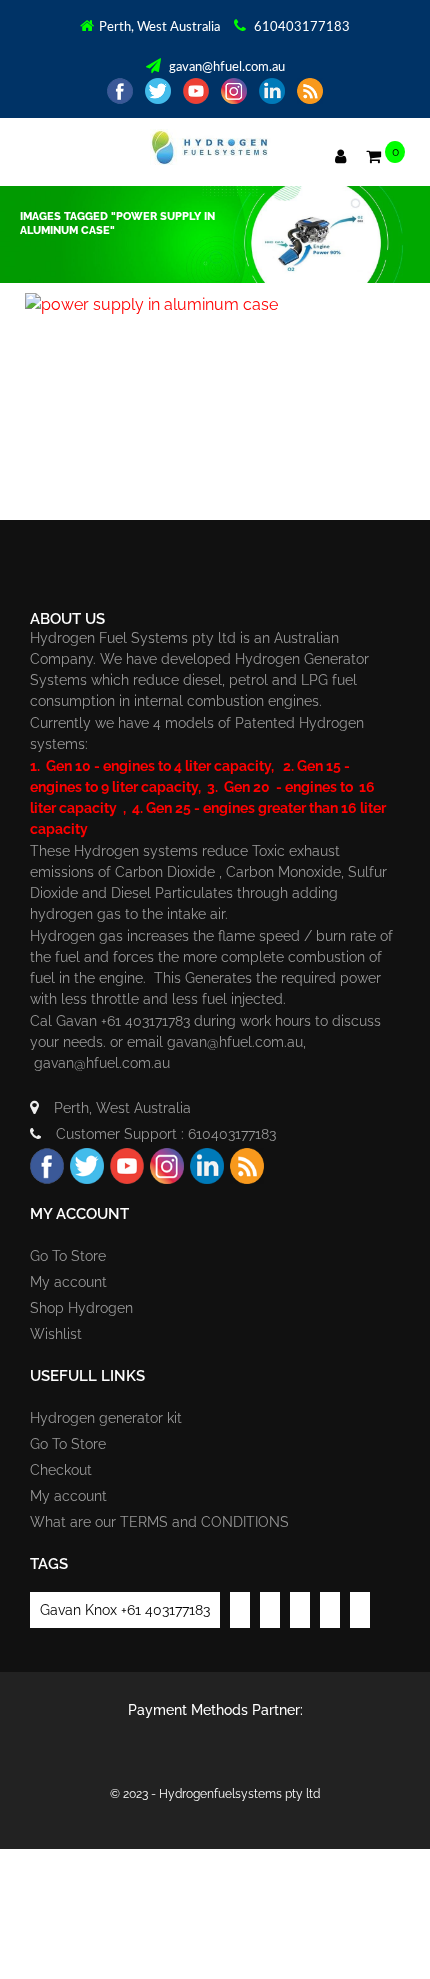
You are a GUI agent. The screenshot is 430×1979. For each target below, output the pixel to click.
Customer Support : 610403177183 (166, 1134)
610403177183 (300, 27)
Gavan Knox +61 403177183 (125, 1610)
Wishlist (56, 1334)
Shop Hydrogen (81, 1308)
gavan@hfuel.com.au (225, 67)
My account (68, 1282)
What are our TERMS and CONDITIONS (159, 1522)
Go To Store (68, 1256)
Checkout (61, 1470)
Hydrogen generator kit (106, 1418)
